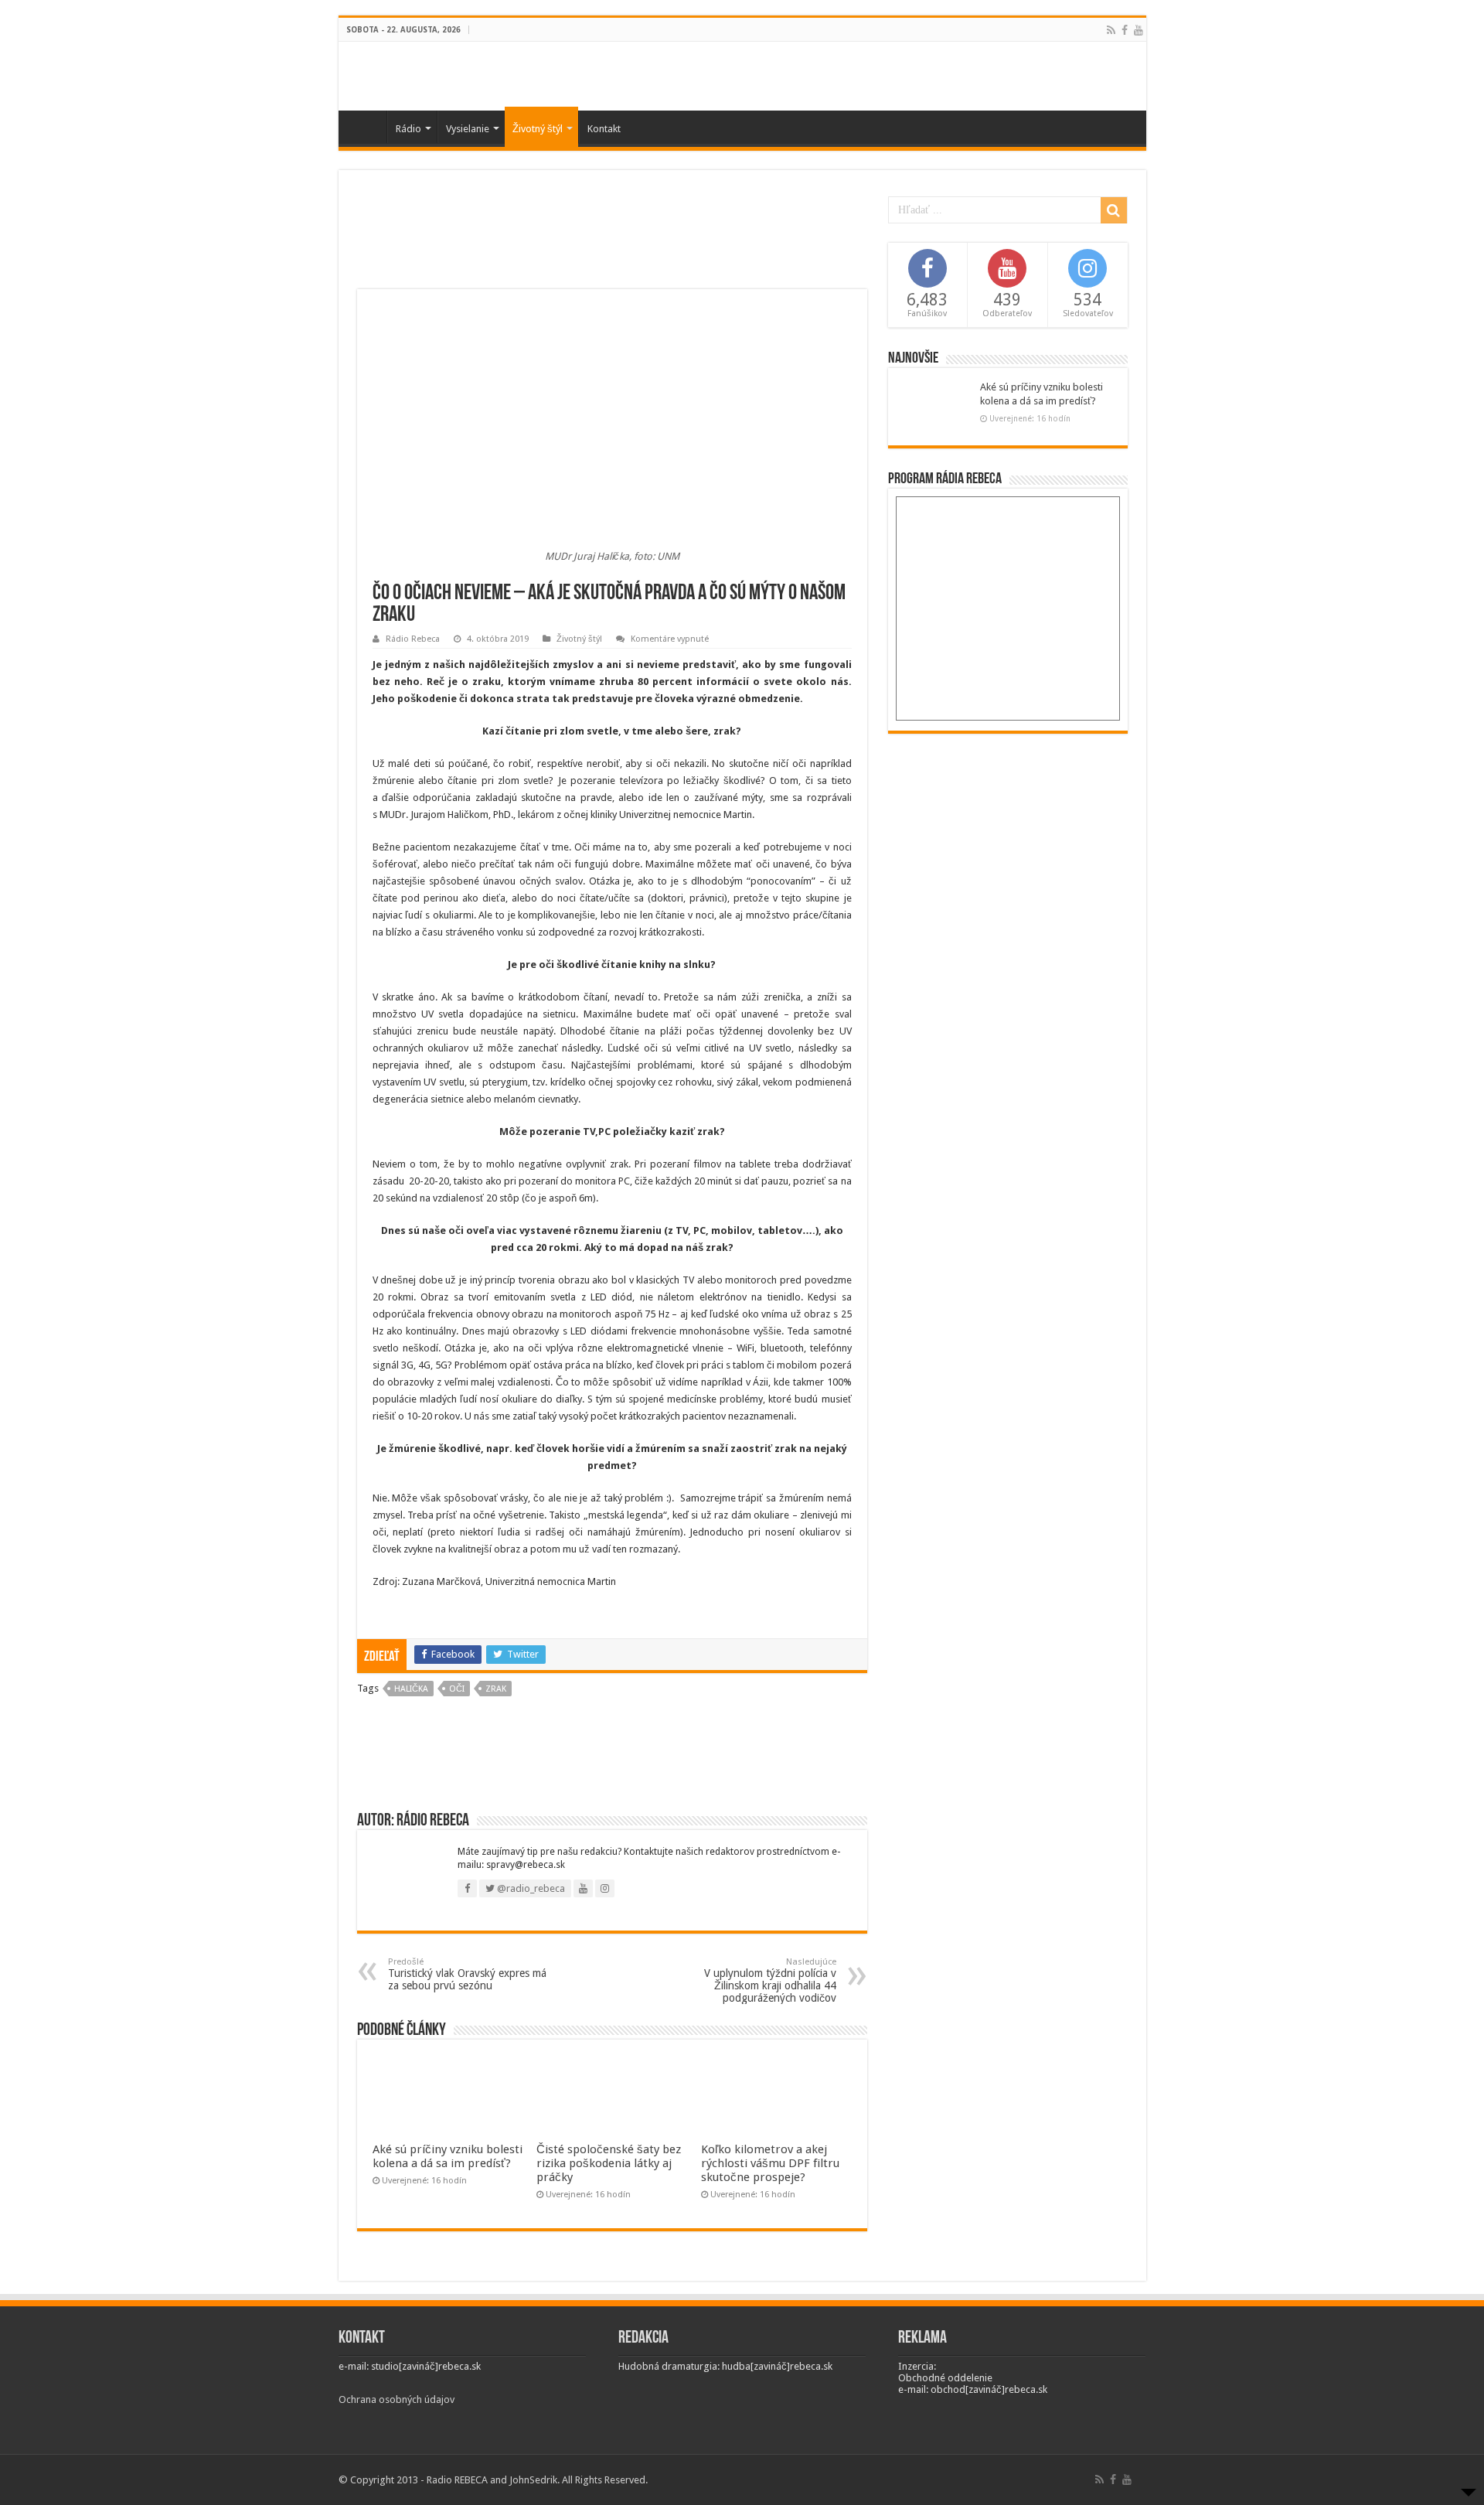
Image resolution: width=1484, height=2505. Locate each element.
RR (366, 127)
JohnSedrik (533, 2480)
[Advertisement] (612, 239)
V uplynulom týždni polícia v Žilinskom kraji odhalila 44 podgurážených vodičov (770, 1980)
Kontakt (604, 129)
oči (457, 1689)
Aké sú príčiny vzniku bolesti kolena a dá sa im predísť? (448, 2156)
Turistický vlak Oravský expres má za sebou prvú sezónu (467, 1974)
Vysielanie (468, 129)
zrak (496, 1689)
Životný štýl (538, 129)
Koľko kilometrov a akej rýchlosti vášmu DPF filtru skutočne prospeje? (770, 2163)
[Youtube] (1139, 30)
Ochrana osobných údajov (397, 2399)
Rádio (408, 129)
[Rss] (1111, 30)
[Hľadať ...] (1114, 210)
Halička (411, 1689)
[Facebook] (1125, 30)
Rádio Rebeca (413, 639)
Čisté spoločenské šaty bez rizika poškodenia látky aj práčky (609, 2163)
